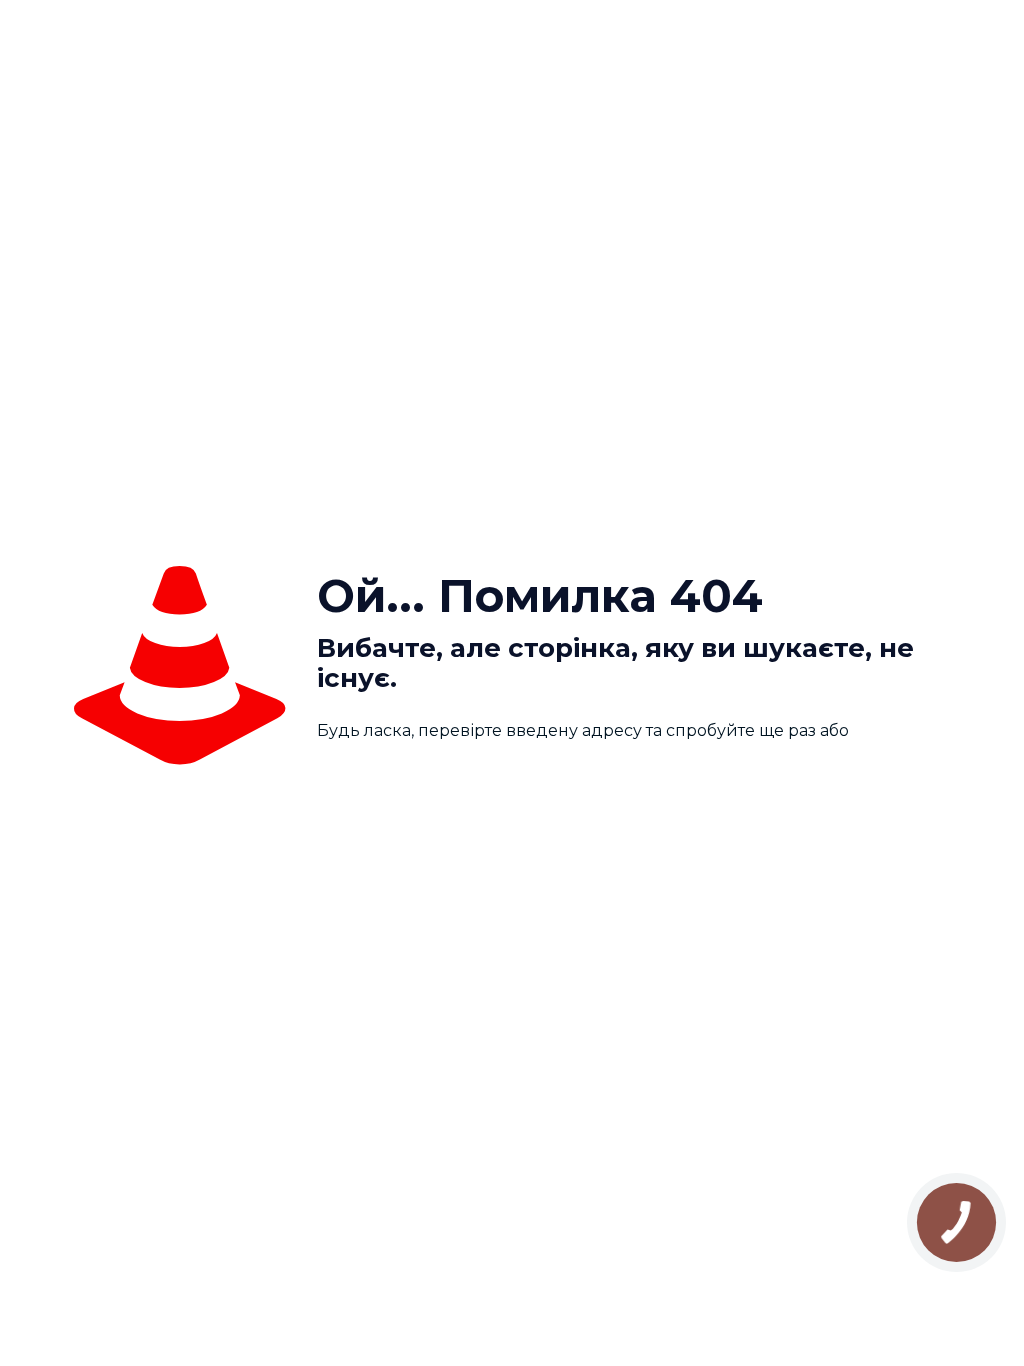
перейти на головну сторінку (461, 783)
